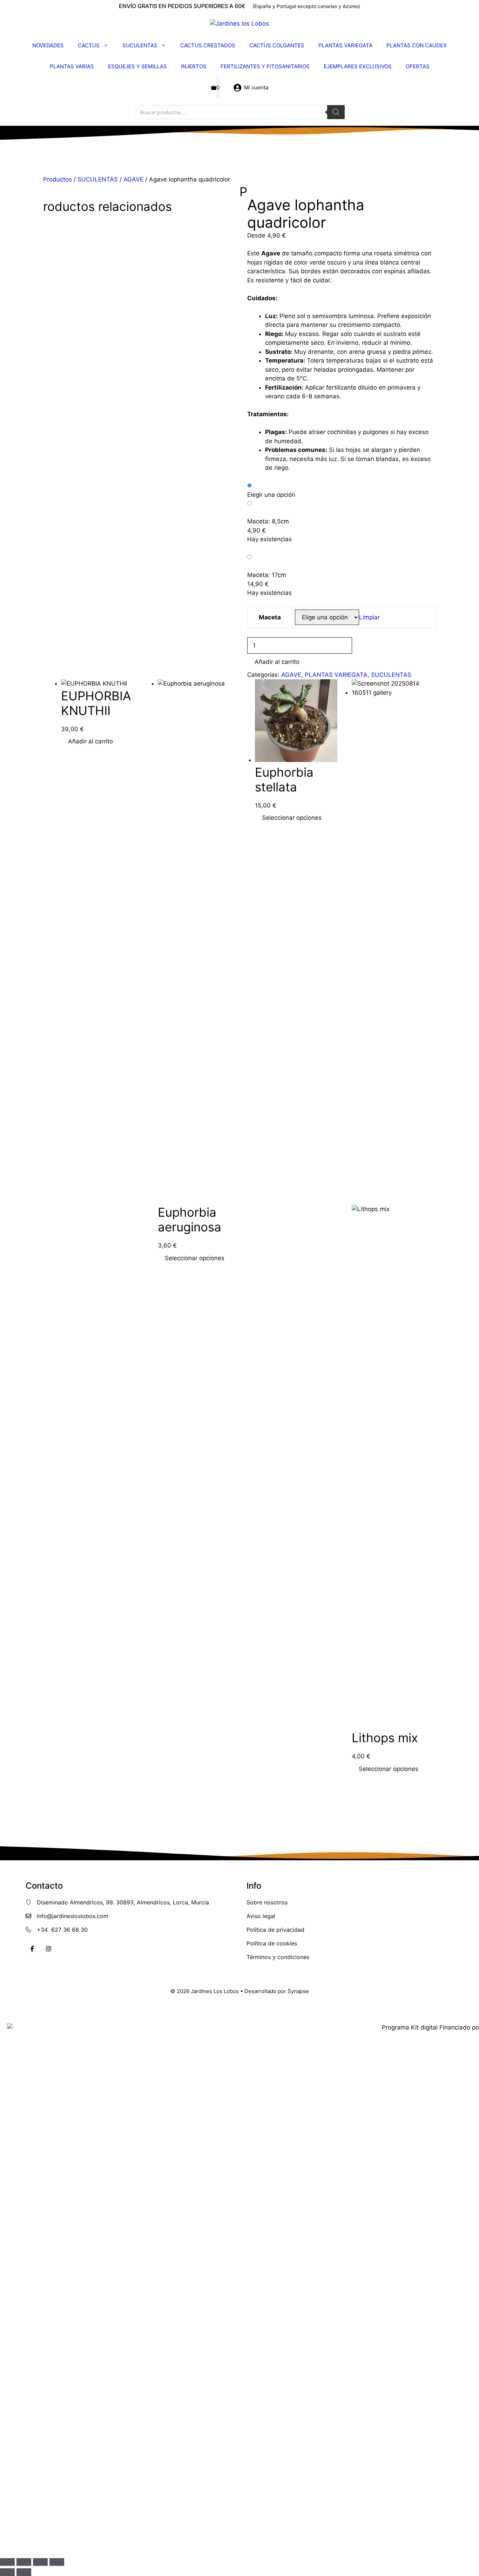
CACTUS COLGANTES (277, 45)
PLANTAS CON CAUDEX (417, 45)
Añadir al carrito (277, 662)
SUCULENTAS (140, 45)
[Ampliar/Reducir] (7, 2562)
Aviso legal (261, 1916)
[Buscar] (336, 112)
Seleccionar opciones (195, 1258)
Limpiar (369, 617)
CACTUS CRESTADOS (208, 45)
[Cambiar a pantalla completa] (24, 2562)
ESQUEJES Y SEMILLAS (137, 66)
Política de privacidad (275, 1930)
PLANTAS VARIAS (72, 66)
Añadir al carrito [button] (90, 741)
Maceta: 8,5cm (268, 521)
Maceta (270, 617)
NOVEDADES (48, 45)
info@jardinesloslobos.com (73, 1916)
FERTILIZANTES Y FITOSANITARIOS (265, 66)
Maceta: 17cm (267, 575)
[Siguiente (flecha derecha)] (24, 2572)
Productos (58, 179)
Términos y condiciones (278, 1957)
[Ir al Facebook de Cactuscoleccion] (32, 1949)
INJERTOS (194, 66)
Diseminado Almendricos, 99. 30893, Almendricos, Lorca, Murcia (123, 1902)
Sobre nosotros (267, 1902)
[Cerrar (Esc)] (57, 2562)
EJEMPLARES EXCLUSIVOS (358, 66)
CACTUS (89, 45)
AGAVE (133, 179)
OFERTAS (418, 66)
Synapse (298, 1991)
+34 (44, 1930)
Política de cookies (272, 1943)
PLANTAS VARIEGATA (345, 45)
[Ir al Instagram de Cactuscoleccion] (49, 1949)
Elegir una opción (271, 495)
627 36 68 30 (69, 1930)
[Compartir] (40, 2562)
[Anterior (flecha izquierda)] (7, 2572)
